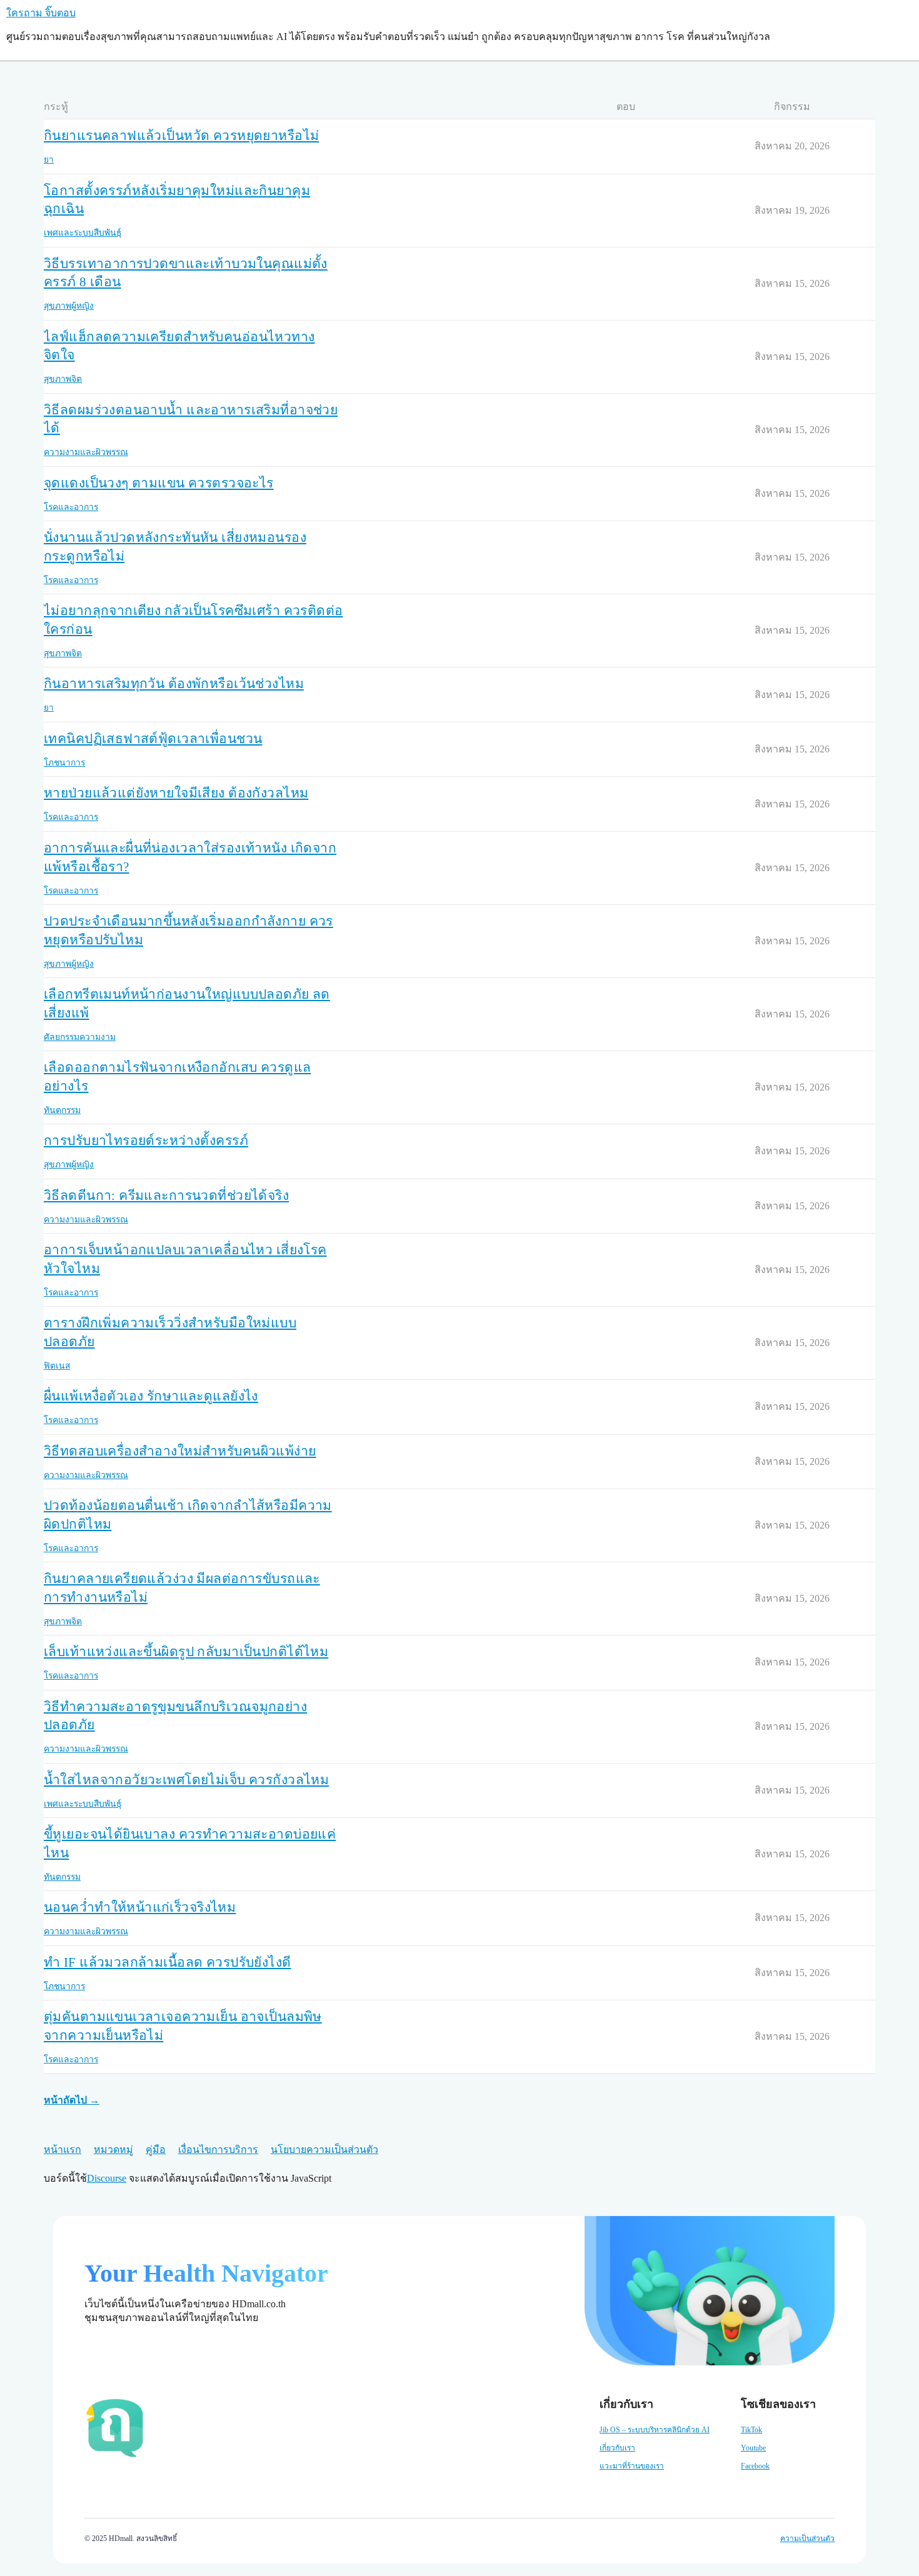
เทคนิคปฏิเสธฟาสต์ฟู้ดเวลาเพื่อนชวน (153, 739)
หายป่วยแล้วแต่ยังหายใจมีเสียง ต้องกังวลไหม (176, 793)
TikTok (751, 2430)
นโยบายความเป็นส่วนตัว (324, 2149)
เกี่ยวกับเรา (617, 2448)
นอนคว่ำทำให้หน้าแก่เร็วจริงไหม (140, 1907)
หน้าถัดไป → (72, 2100)
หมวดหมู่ (113, 2149)
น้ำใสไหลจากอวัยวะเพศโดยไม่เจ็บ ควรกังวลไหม (186, 1780)
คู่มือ (156, 2149)
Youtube (753, 2448)
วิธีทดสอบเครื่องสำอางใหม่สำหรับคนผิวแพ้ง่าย (180, 1451)
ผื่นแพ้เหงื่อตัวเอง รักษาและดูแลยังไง (151, 1396)
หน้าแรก (63, 2149)
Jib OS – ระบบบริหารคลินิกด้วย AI (655, 2430)
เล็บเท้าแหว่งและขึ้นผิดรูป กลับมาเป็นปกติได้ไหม (186, 1652)
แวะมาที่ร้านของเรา (632, 2466)
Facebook (755, 2466)
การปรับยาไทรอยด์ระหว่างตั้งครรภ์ (146, 1141)
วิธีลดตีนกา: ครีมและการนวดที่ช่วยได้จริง (166, 1196)
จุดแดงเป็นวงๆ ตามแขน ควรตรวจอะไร (159, 483)
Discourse (107, 2178)
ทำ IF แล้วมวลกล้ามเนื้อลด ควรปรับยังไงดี (168, 1962)
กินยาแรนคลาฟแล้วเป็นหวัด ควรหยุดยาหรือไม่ (181, 136)
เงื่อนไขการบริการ (218, 2149)
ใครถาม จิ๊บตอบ (41, 13)
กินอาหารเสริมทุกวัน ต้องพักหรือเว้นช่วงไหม (174, 684)
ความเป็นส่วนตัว (807, 2539)
